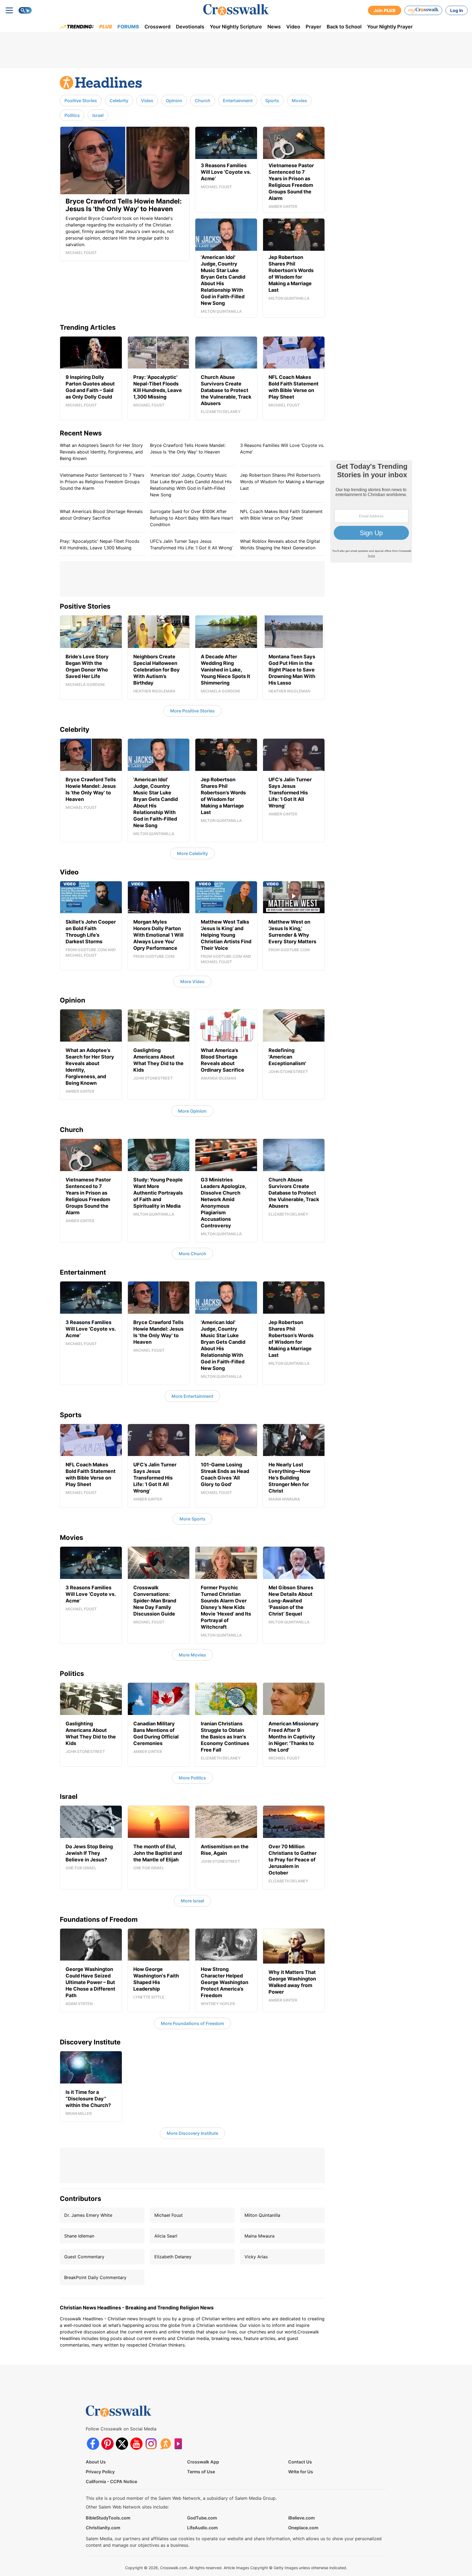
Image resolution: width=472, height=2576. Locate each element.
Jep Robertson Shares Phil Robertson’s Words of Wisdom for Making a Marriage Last (282, 482)
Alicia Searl (166, 2236)
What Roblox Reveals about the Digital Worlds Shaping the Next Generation (280, 544)
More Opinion (192, 1111)
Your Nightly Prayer (390, 27)
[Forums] (165, 2444)
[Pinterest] (107, 2444)
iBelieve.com (301, 2518)
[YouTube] (136, 2444)
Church (203, 101)
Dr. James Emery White (88, 2215)
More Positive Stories (192, 711)
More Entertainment (192, 1396)
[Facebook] (93, 2444)
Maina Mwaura (259, 2236)
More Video (192, 982)
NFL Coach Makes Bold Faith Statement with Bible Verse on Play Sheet (281, 515)
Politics (72, 115)
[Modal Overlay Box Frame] (371, 512)
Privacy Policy (100, 2472)
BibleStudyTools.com (108, 2518)
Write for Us (301, 2472)
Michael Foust (169, 2215)
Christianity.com (103, 2528)
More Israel (192, 1901)
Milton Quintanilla (262, 2215)
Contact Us (300, 2462)
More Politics (192, 1778)
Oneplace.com (303, 2528)
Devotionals (190, 27)
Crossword (157, 27)
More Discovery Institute (192, 2133)
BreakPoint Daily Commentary (95, 2277)
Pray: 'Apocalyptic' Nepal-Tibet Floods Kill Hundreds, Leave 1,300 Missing (100, 544)
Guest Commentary (84, 2257)
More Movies (192, 1655)
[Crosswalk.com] (236, 10)
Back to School (344, 27)
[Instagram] (151, 2444)
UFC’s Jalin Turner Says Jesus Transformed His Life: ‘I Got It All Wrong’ (191, 544)
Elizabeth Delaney (173, 2257)
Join (385, 10)
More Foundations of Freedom (192, 2023)
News (274, 27)
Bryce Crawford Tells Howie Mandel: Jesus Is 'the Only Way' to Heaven (188, 449)
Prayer (313, 27)
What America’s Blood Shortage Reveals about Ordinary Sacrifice (101, 515)
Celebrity (119, 101)
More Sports (192, 1519)
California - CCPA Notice (111, 2481)
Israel (98, 115)
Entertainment (238, 101)
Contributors (80, 2199)
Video (293, 27)
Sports (272, 101)
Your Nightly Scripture (236, 27)
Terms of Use (201, 2472)
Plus (106, 27)
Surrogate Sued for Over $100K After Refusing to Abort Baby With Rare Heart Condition (191, 518)
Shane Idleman (79, 2236)
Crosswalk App (203, 2462)
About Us (96, 2462)
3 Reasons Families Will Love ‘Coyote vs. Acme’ (282, 449)
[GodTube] (180, 2444)
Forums (128, 27)
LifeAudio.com (202, 2528)
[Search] (25, 10)
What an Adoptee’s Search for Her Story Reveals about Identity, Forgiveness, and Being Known (101, 452)
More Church (192, 1254)
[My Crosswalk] (423, 10)
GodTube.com (202, 2518)
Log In (457, 10)
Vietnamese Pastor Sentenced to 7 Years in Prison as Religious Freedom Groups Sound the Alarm (102, 482)
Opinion (174, 101)
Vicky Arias (256, 2257)
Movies (299, 101)
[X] (122, 2444)
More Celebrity (192, 853)
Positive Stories (81, 101)
